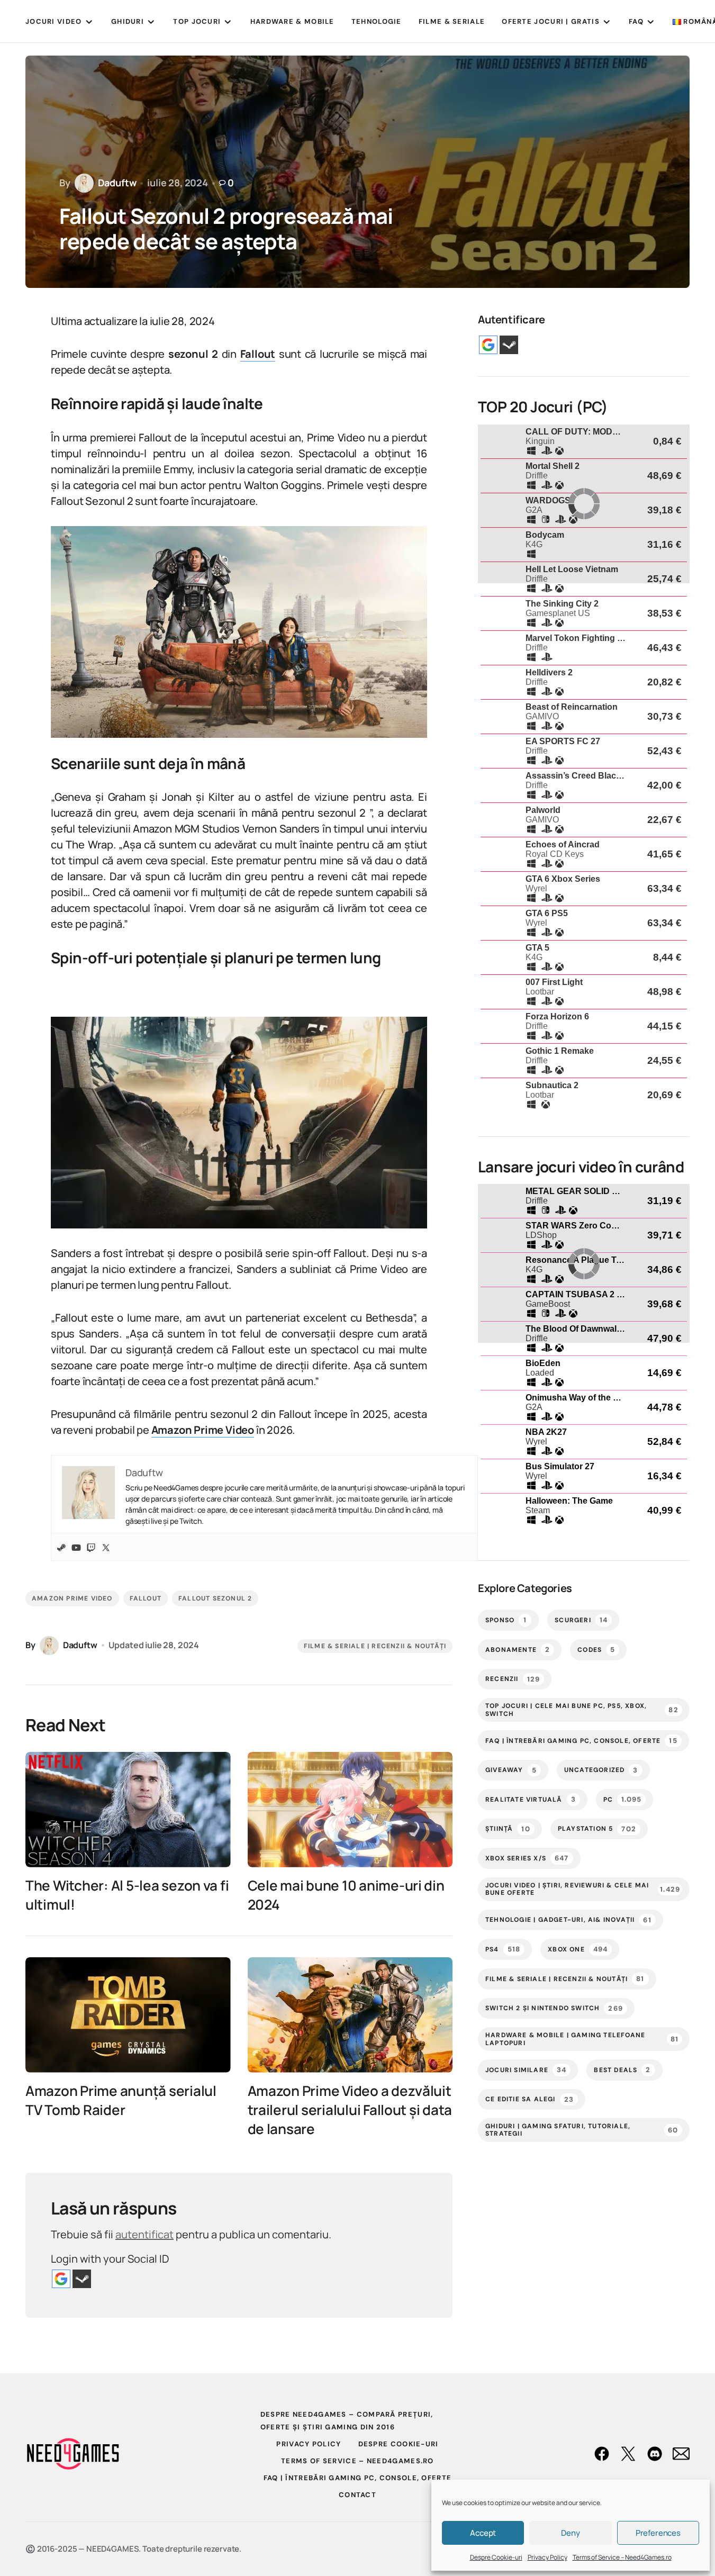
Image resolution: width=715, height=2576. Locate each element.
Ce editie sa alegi (530, 2099)
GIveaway (511, 1770)
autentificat (144, 2234)
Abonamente (518, 1649)
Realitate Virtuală (531, 1799)
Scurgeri (581, 1620)
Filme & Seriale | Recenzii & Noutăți (375, 1646)
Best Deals (622, 2070)
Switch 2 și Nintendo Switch (554, 2008)
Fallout (146, 1598)
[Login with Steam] (82, 2279)
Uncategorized (601, 1770)
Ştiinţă (508, 1829)
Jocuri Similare (526, 2070)
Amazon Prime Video (72, 1598)
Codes (596, 1649)
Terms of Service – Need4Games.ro (622, 2557)
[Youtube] (76, 1547)
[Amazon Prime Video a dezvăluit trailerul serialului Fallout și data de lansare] (350, 2015)
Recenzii (513, 1679)
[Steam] (61, 1547)
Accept (483, 2533)
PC (622, 1799)
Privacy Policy (547, 2557)
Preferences (658, 2533)
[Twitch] (91, 1547)
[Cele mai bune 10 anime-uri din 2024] (350, 1810)
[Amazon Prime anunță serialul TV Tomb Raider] (128, 2015)
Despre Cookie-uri (496, 2557)
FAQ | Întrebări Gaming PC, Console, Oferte (581, 1741)
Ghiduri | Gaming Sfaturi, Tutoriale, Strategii (582, 2130)
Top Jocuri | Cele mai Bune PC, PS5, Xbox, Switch (582, 1710)
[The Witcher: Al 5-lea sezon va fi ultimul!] (128, 1810)
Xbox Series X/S (527, 1858)
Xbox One (578, 1949)
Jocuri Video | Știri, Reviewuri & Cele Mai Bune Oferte (583, 1889)
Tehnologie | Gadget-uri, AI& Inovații (568, 1920)
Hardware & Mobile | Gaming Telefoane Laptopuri (582, 2039)
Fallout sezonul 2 (215, 1598)
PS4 (503, 1949)
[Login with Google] (61, 2279)
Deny (570, 2533)
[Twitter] (106, 1547)
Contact (357, 2495)
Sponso (506, 1620)
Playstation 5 (597, 1829)
